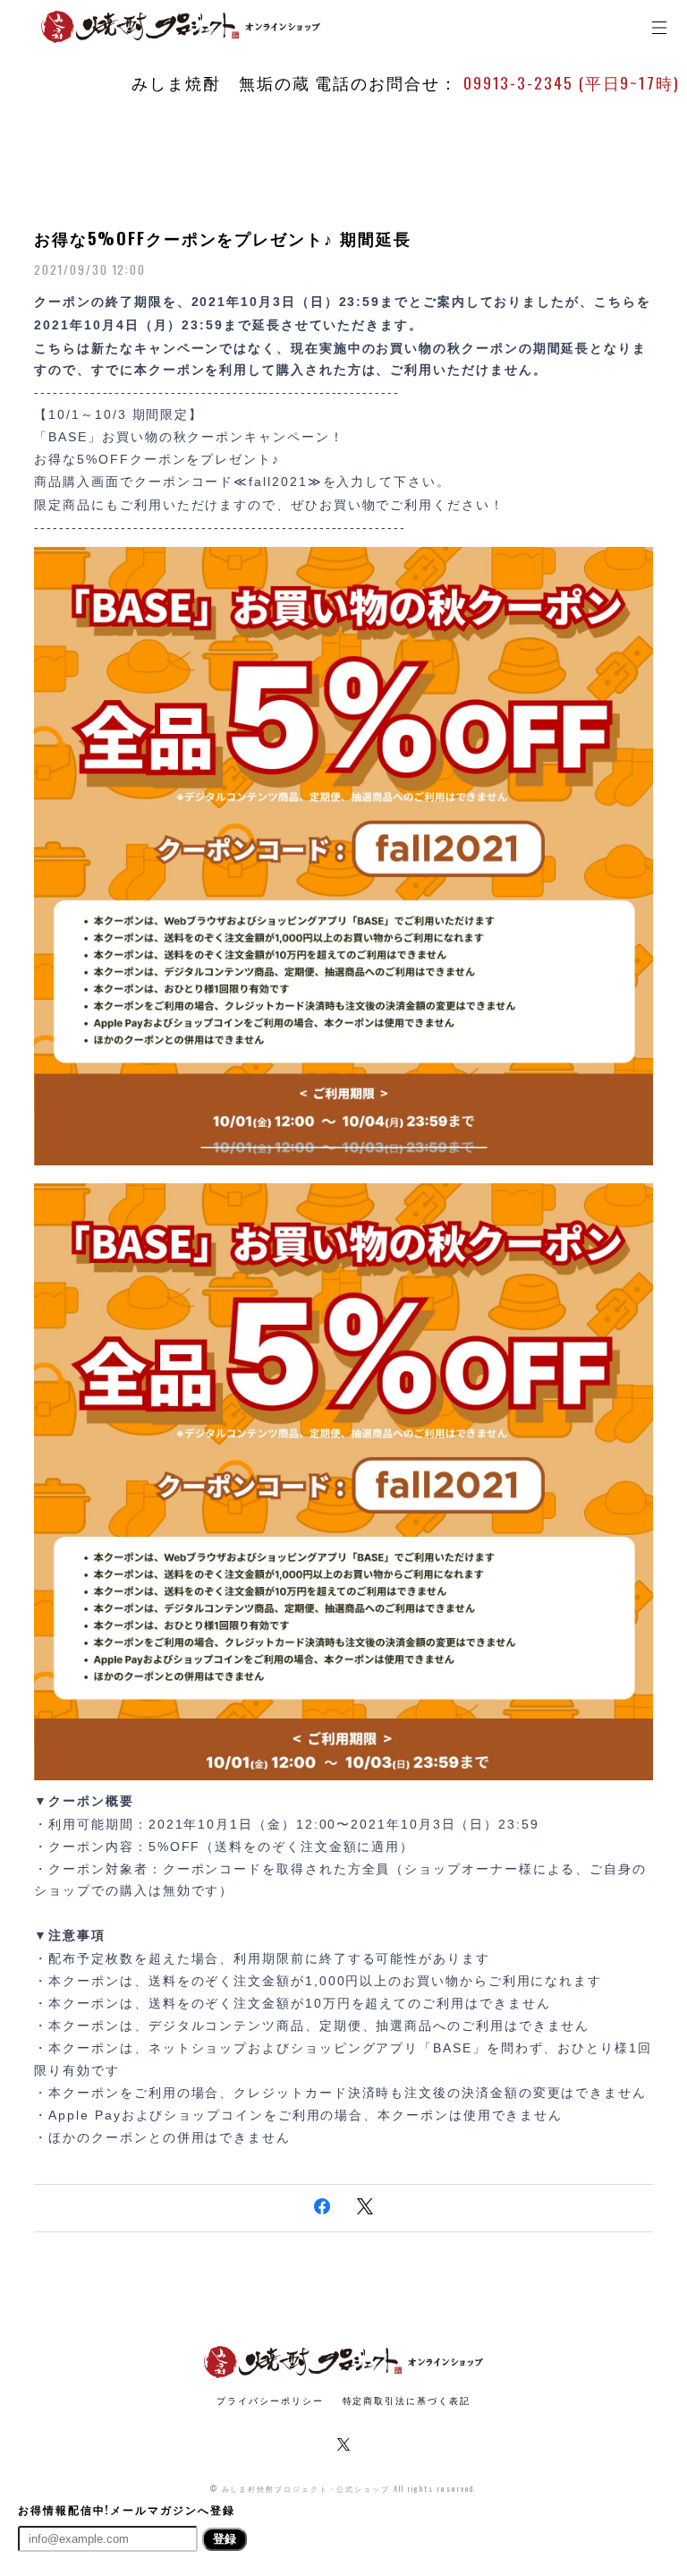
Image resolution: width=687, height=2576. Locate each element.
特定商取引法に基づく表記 (407, 2400)
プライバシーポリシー (270, 2400)
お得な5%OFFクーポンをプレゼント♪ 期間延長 (222, 238)
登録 (225, 2539)
